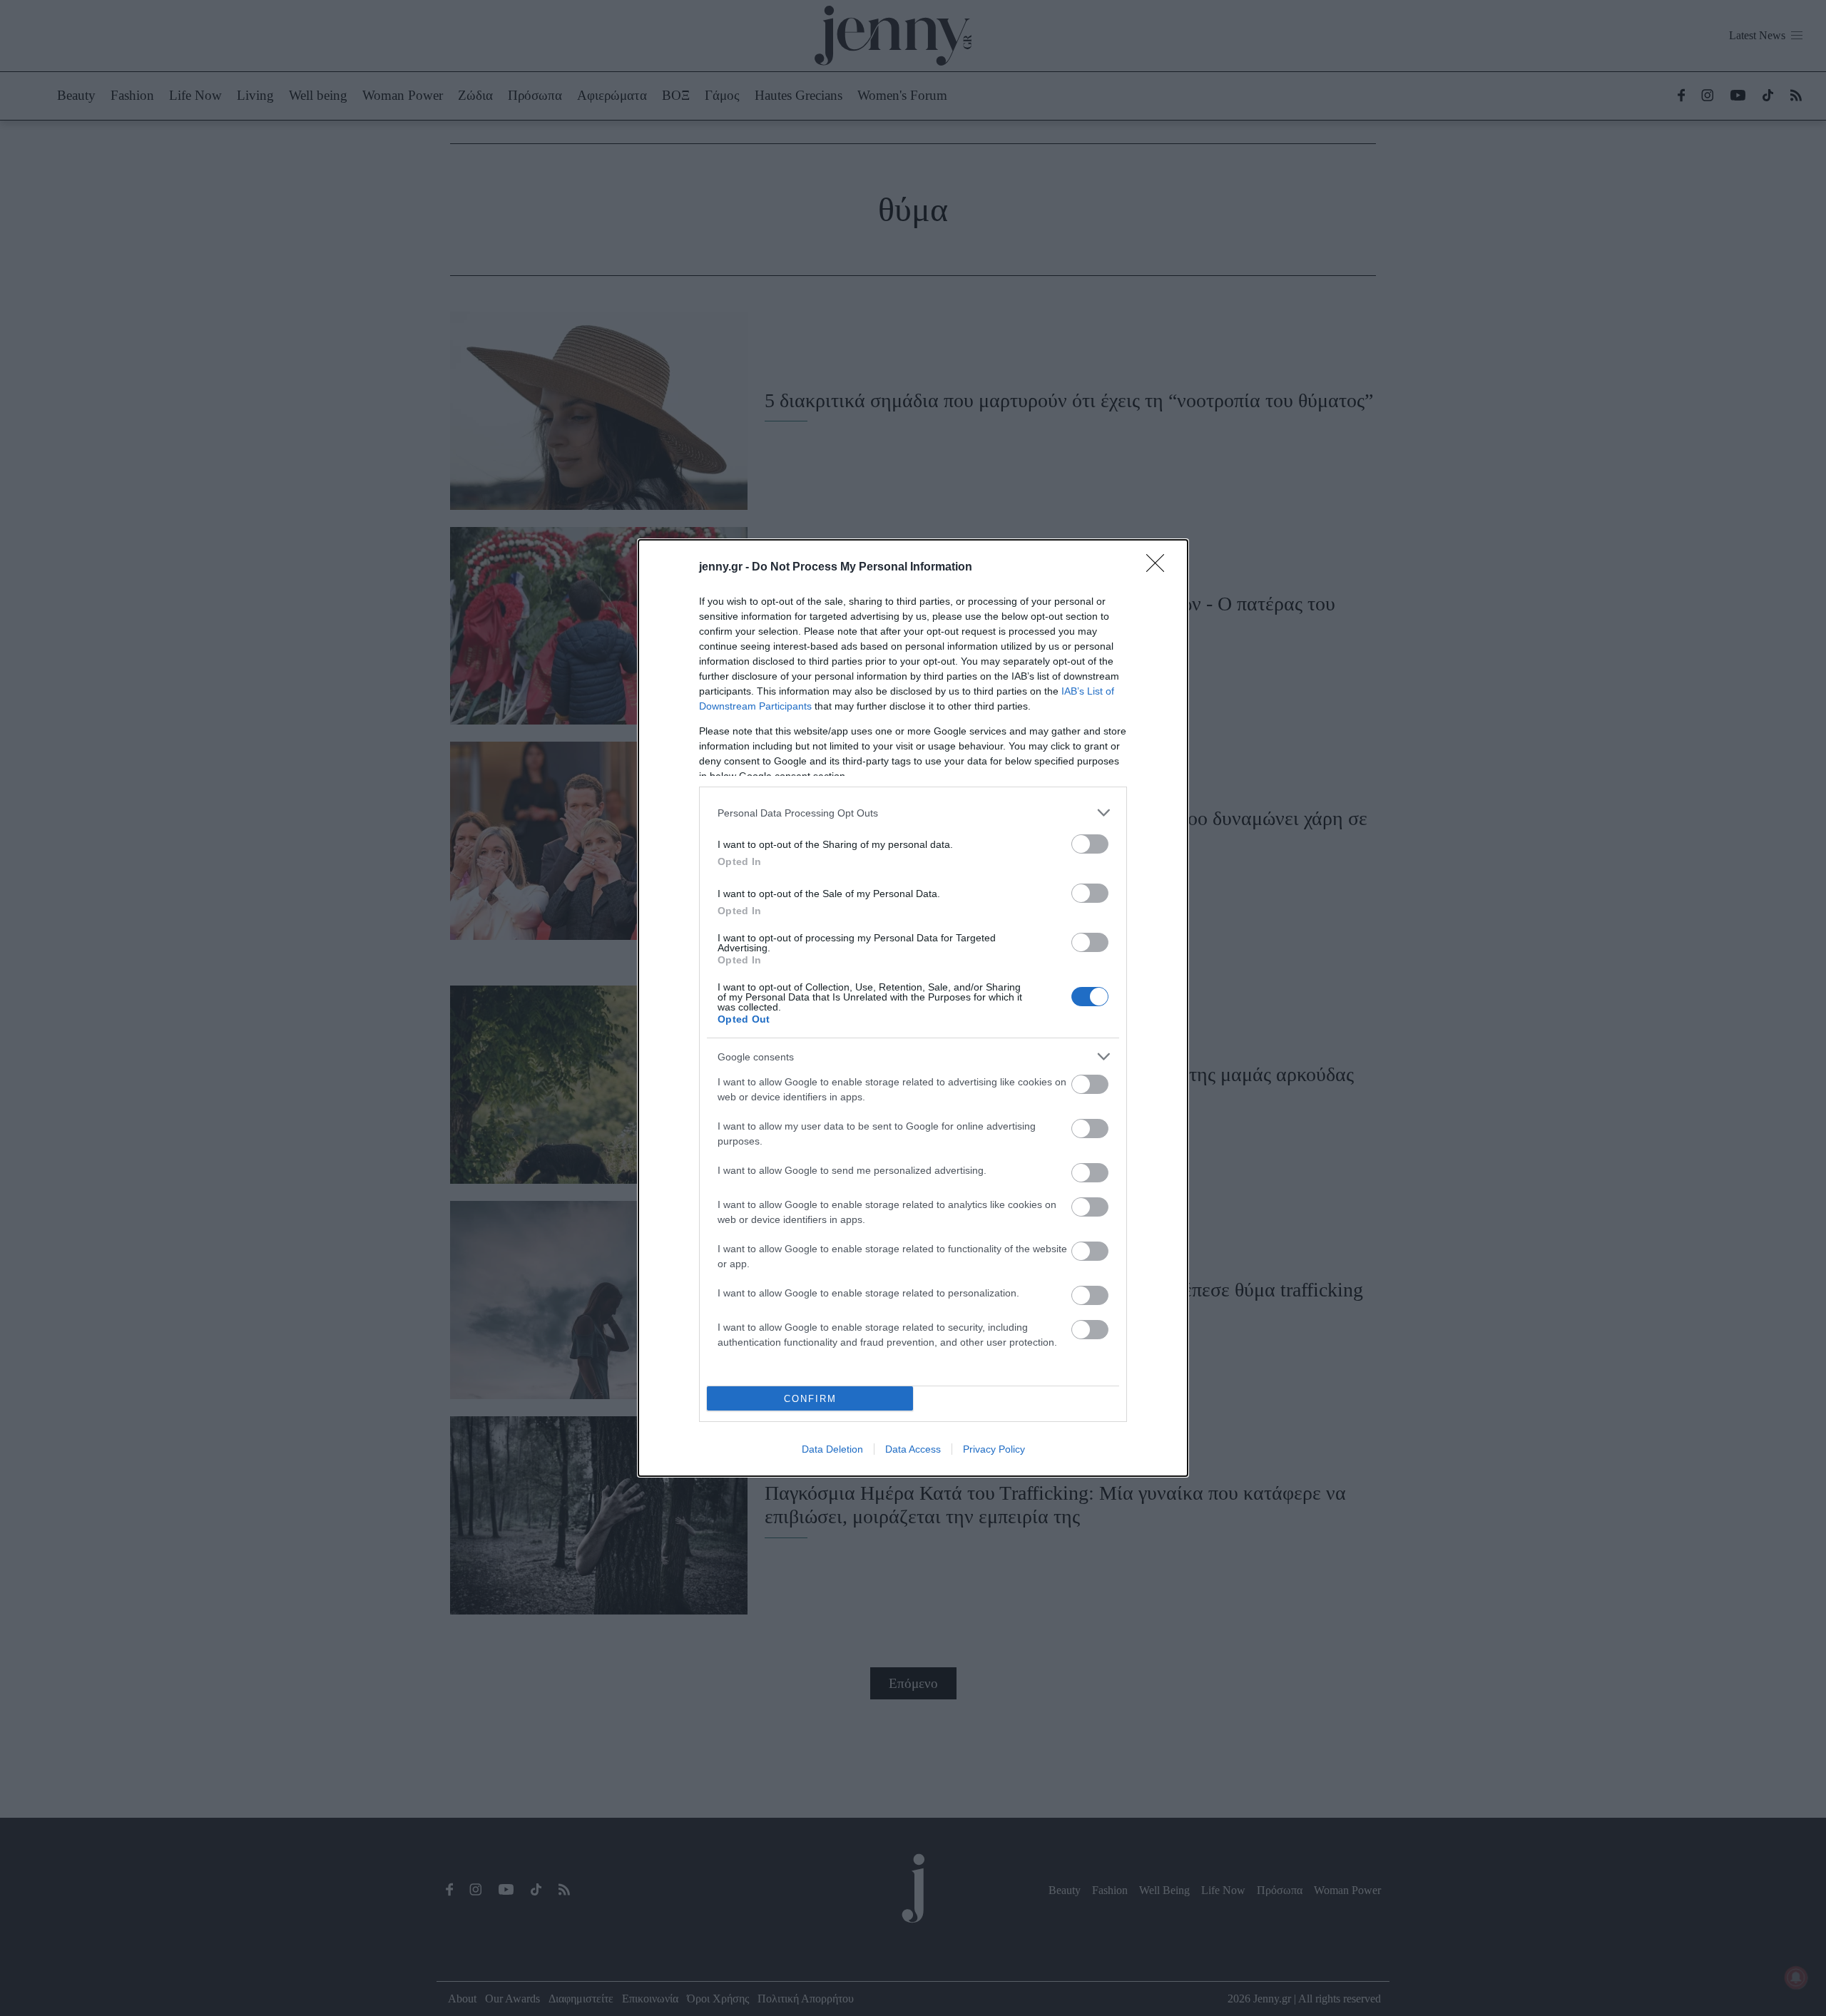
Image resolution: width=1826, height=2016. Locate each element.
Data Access (913, 1449)
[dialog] (913, 1008)
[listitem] (913, 813)
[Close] (1160, 568)
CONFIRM (810, 1399)
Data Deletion (832, 1449)
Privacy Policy (994, 1449)
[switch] (1090, 844)
